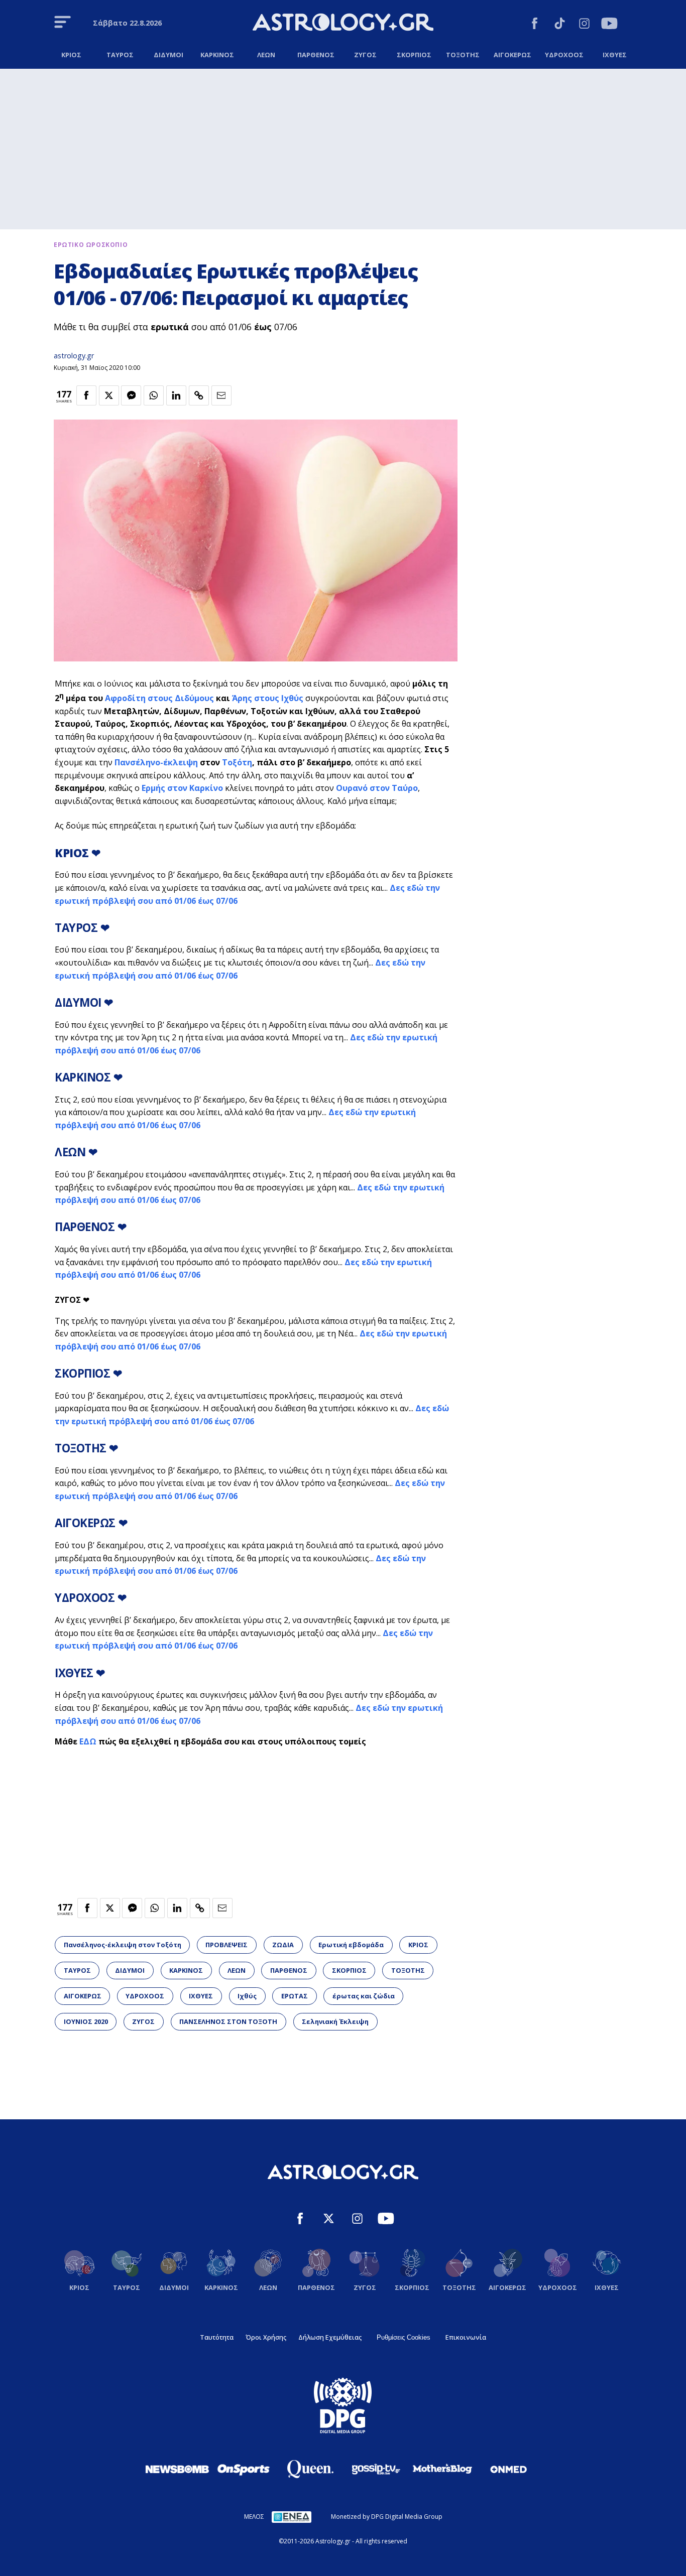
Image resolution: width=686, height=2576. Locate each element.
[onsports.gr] (244, 2469)
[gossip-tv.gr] (376, 2469)
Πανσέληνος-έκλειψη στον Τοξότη (123, 1945)
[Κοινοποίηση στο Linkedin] (176, 395)
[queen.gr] (310, 2469)
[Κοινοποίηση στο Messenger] (131, 395)
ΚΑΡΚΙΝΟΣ (186, 1970)
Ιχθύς (247, 1996)
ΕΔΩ (88, 1741)
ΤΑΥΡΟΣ (77, 1970)
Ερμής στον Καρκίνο (182, 788)
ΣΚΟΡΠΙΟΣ (349, 1970)
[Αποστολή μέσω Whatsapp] (154, 395)
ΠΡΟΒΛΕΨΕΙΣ (226, 1945)
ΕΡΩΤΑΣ (295, 1996)
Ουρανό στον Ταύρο (377, 788)
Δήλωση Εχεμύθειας (330, 2337)
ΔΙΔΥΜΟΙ (130, 1970)
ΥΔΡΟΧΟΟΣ (145, 1996)
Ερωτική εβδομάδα (351, 1945)
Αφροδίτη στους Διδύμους (159, 698)
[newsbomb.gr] (177, 2469)
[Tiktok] (560, 25)
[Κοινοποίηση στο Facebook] (86, 395)
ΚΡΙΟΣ (418, 1945)
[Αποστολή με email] (221, 395)
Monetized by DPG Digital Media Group (387, 2517)
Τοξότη (237, 762)
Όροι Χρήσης (266, 2337)
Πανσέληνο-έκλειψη (156, 762)
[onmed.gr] (509, 2469)
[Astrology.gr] (343, 24)
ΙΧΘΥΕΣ (201, 1996)
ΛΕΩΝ (237, 1970)
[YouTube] (609, 25)
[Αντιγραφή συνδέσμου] (199, 395)
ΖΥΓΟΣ (143, 2021)
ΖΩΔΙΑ (283, 1945)
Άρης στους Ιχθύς (268, 698)
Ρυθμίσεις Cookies (404, 2337)
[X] (329, 2220)
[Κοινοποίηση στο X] (109, 395)
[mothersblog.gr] (442, 2469)
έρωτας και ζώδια (364, 1996)
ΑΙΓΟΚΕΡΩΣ (83, 1996)
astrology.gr (74, 356)
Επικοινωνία (466, 2337)
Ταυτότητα (217, 2337)
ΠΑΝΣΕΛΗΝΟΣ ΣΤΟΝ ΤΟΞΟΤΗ (228, 2021)
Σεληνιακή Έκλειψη (335, 2021)
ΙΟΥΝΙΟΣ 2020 (86, 2021)
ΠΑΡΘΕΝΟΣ (289, 1970)
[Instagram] (584, 25)
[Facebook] (535, 25)
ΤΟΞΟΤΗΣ (408, 1970)
